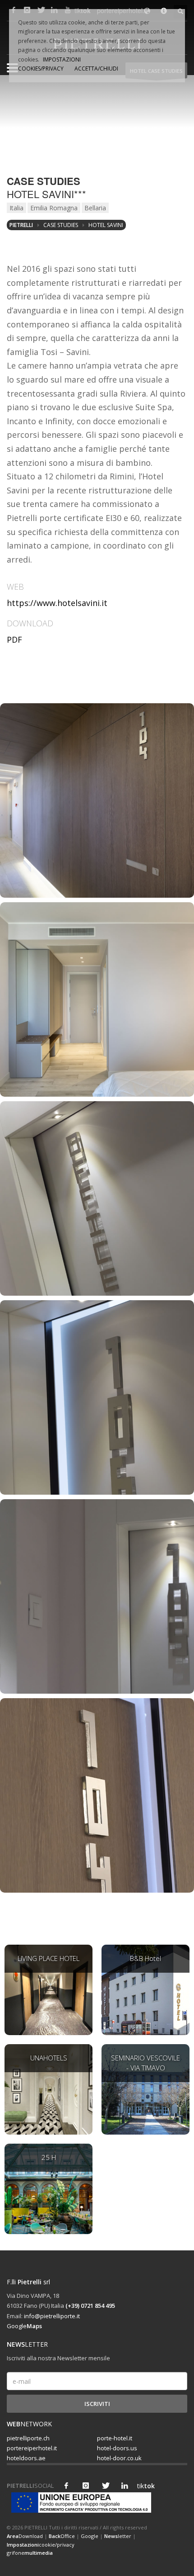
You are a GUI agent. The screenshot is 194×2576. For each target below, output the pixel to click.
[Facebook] (66, 2486)
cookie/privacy (41, 2545)
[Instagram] (86, 2486)
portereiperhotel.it (32, 2448)
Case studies (61, 225)
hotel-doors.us (117, 2448)
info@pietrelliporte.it (52, 2316)
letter (118, 2536)
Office (62, 2536)
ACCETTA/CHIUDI (96, 69)
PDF (14, 639)
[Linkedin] (125, 2486)
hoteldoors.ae (26, 2458)
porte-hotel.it (115, 2438)
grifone (30, 2553)
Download (25, 2536)
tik (144, 2486)
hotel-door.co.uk (119, 2458)
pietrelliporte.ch (28, 2438)
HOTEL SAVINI (106, 225)
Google (24, 2326)
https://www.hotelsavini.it (57, 603)
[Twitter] (105, 2486)
